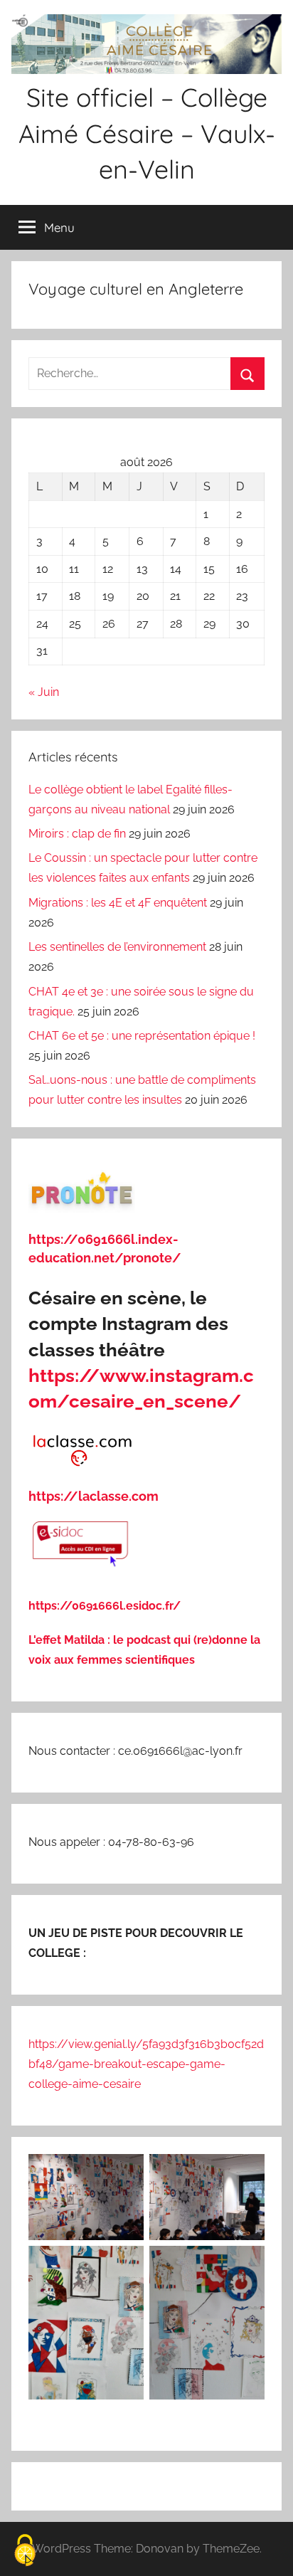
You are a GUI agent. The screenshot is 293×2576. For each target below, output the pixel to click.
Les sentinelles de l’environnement (117, 947)
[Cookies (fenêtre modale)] (25, 2551)
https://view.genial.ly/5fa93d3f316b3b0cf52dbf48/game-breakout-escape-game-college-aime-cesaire (146, 2064)
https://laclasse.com (94, 1496)
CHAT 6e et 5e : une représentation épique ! (142, 1036)
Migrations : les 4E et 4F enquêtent (118, 903)
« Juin (44, 692)
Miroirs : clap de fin (77, 834)
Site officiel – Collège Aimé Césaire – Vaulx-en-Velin (147, 133)
